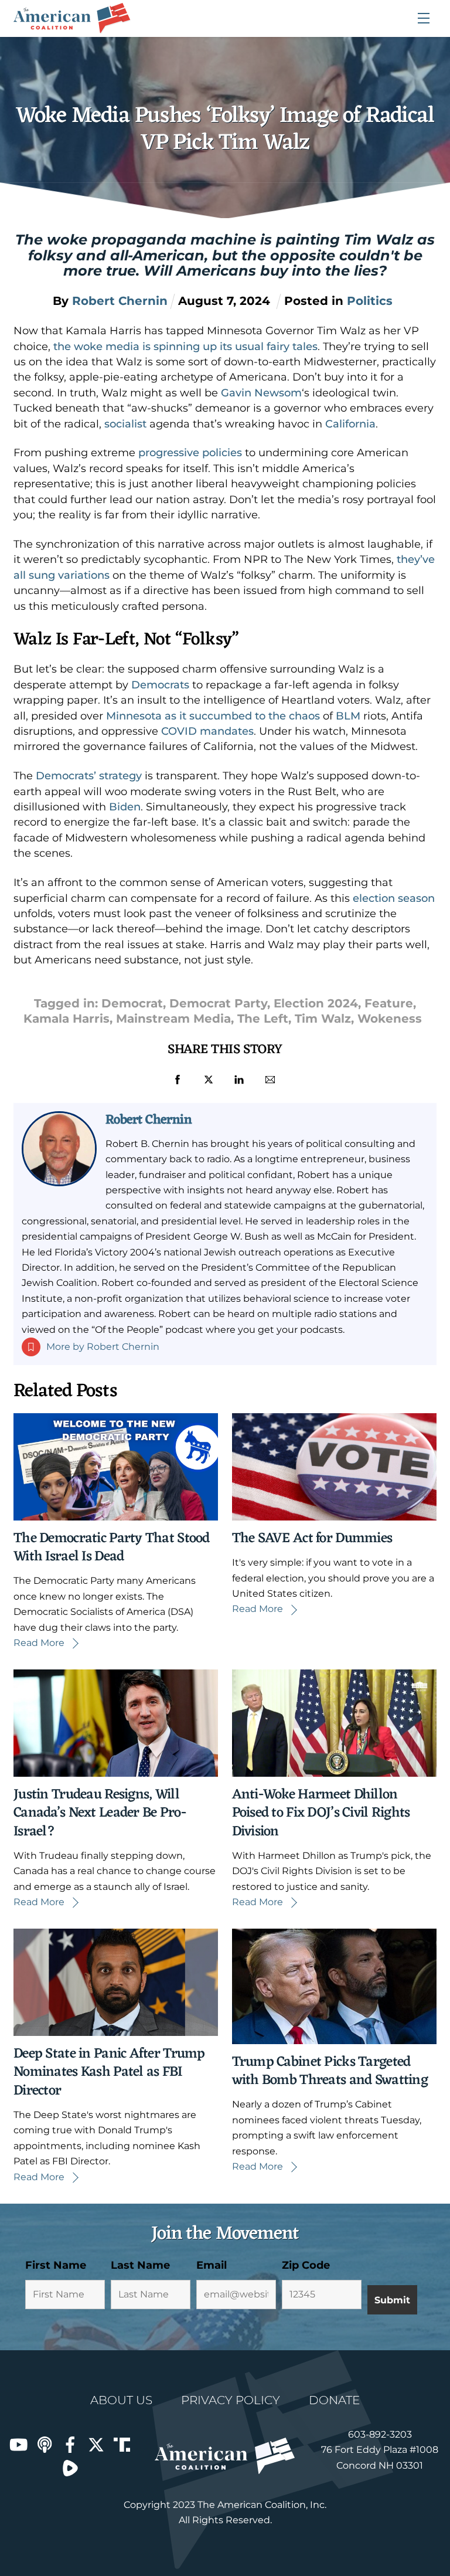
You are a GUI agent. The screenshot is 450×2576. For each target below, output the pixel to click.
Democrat (132, 1003)
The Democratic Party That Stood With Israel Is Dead (112, 1548)
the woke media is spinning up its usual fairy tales (184, 347)
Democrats (160, 685)
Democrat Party (218, 1003)
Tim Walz (323, 1019)
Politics (370, 301)
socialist (125, 424)
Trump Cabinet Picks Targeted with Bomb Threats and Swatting (330, 2071)
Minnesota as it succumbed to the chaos (213, 716)
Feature (389, 1003)
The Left (263, 1019)
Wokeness (390, 1019)
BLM (348, 716)
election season (394, 898)
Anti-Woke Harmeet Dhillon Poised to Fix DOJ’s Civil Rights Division (321, 1813)
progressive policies (190, 453)
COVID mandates (207, 731)
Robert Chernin (149, 1120)
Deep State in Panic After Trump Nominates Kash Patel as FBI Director (109, 2072)
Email (212, 2265)
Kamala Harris (67, 1019)
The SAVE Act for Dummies (312, 1539)
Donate (334, 2400)
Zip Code (306, 2265)
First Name (56, 2265)
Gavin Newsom (261, 393)
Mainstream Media (173, 1019)
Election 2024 (316, 1003)
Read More (39, 1643)
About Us (121, 2400)
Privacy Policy (231, 2400)
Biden (125, 807)
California (350, 424)
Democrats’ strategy (89, 776)
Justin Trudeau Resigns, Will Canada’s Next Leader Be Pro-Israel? (100, 1813)
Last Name (140, 2265)
